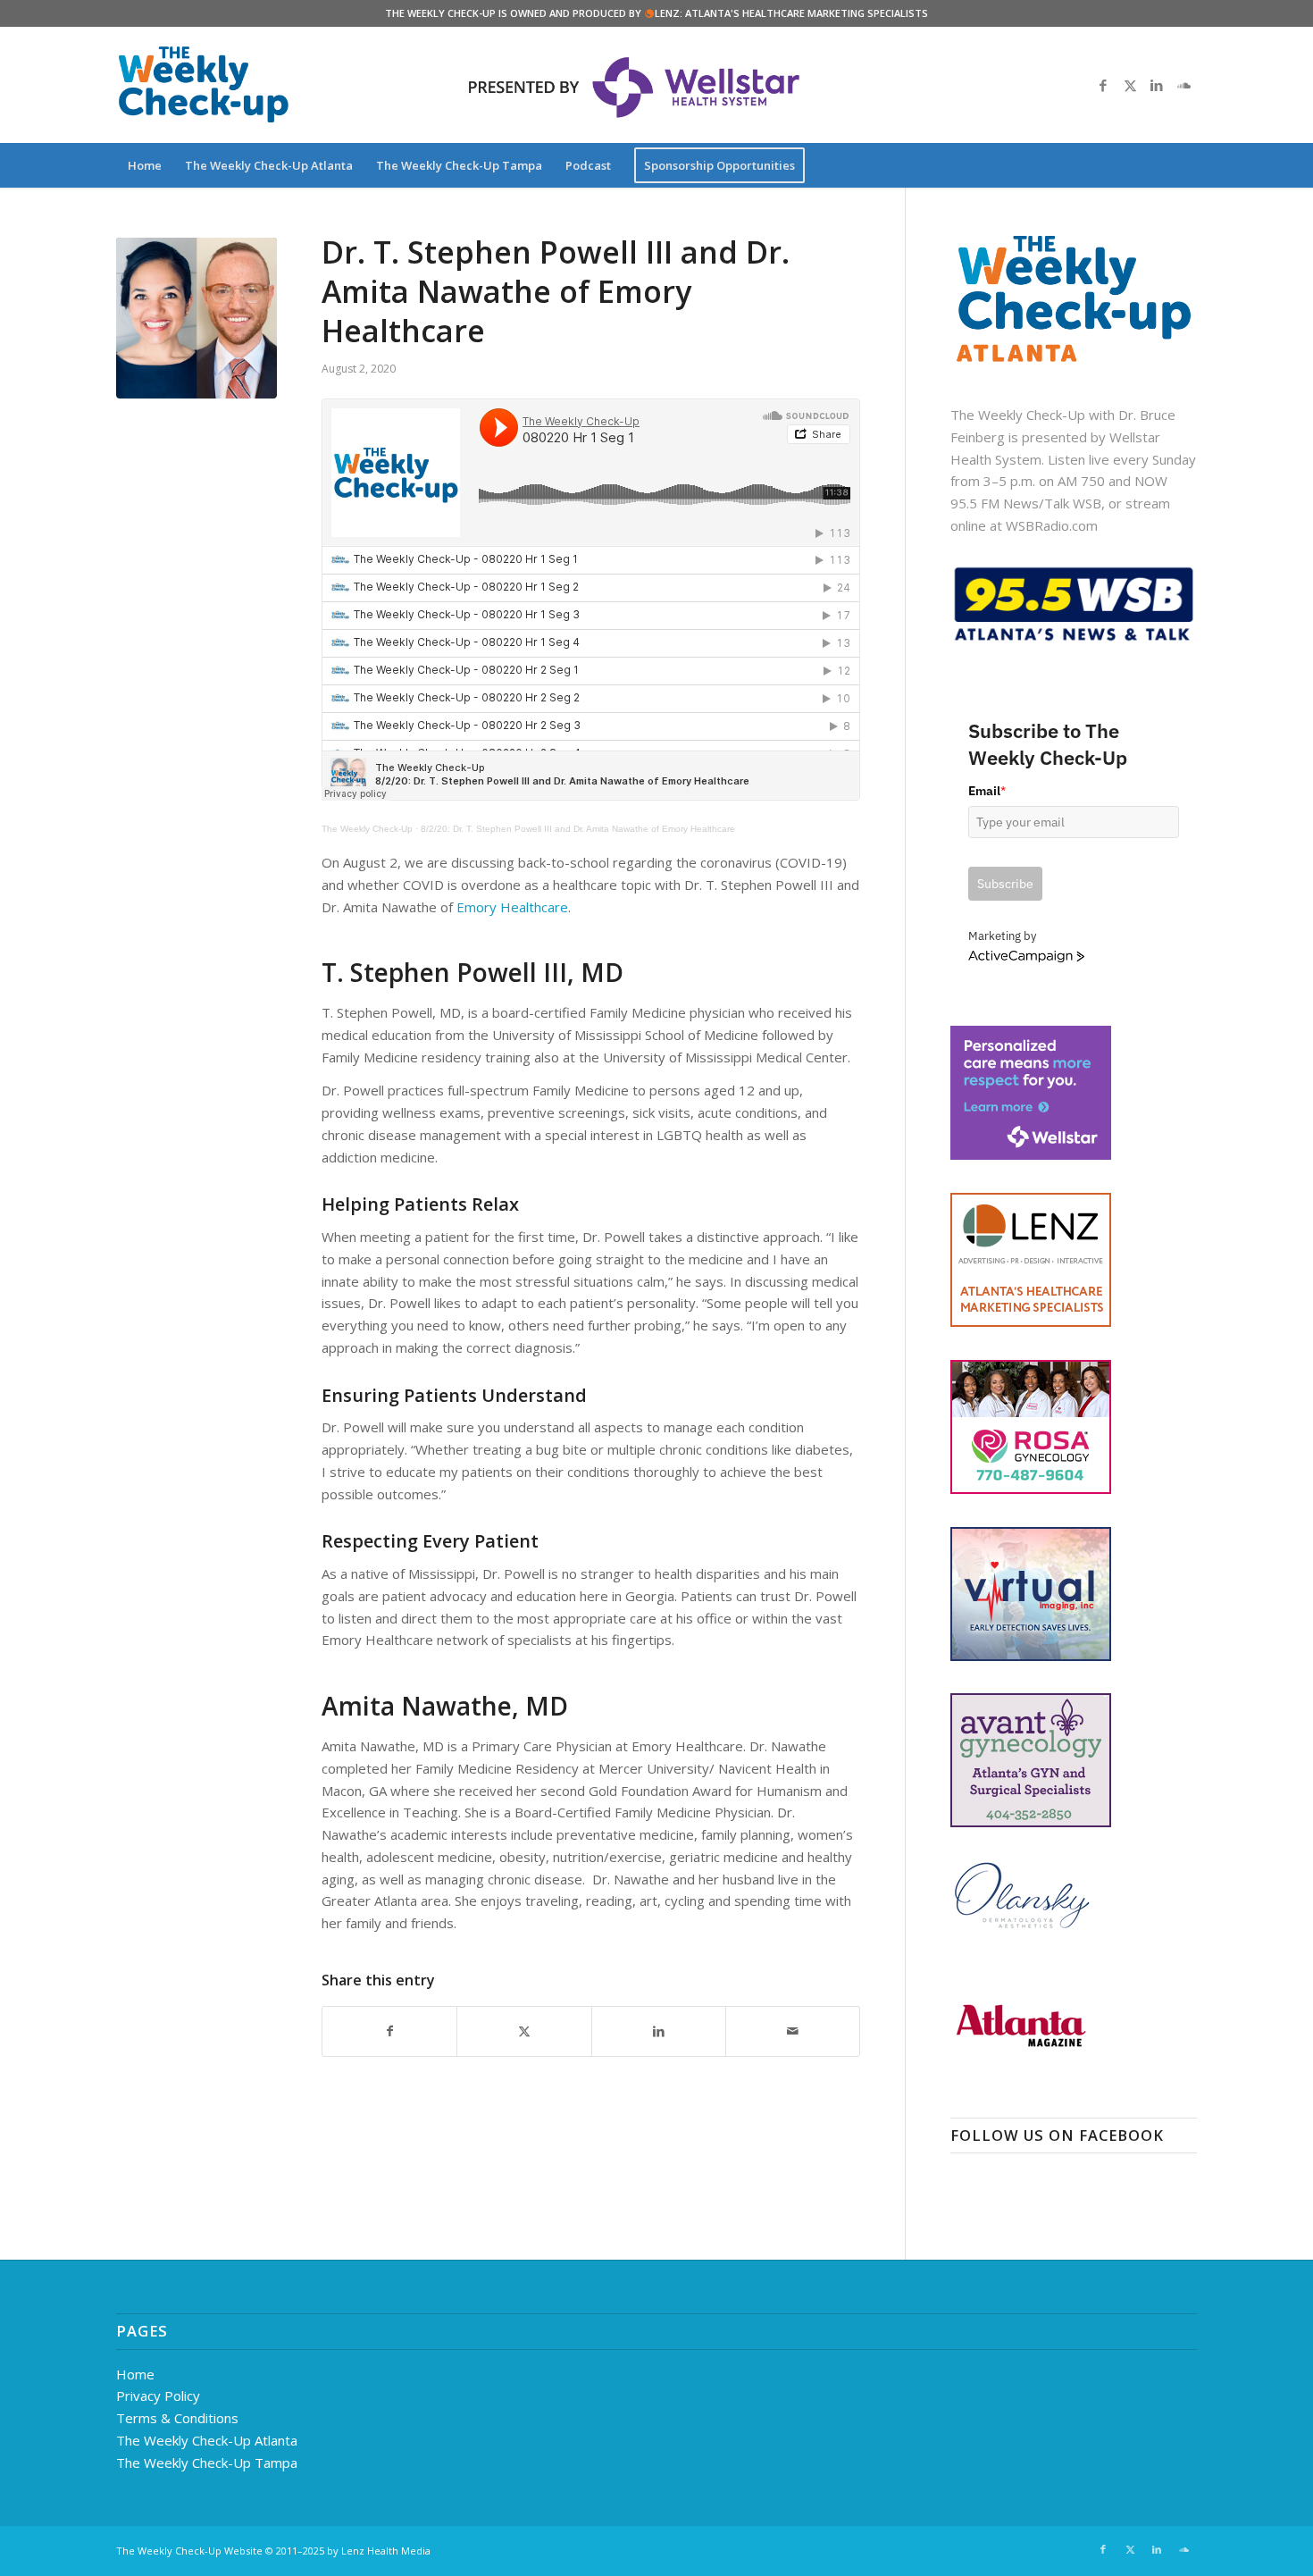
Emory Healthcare (512, 907)
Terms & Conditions (177, 2418)
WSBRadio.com (1052, 525)
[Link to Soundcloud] (1183, 85)
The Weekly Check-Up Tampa (207, 2463)
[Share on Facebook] (389, 2031)
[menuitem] (145, 165)
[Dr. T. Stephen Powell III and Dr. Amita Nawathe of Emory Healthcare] (197, 318)
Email (987, 791)
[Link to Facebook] (1103, 85)
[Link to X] (1130, 85)
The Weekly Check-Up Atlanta (207, 2440)
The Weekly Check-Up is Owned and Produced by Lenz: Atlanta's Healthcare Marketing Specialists (656, 13)
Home (135, 2374)
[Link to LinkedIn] (1157, 85)
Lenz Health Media (386, 2551)
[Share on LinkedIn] (659, 2031)
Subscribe (1005, 884)
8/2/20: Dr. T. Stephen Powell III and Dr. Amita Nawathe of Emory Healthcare (578, 829)
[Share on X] (524, 2031)
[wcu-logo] (204, 85)
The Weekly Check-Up (367, 829)
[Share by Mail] (793, 2031)
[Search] (1185, 165)
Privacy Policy (158, 2396)
